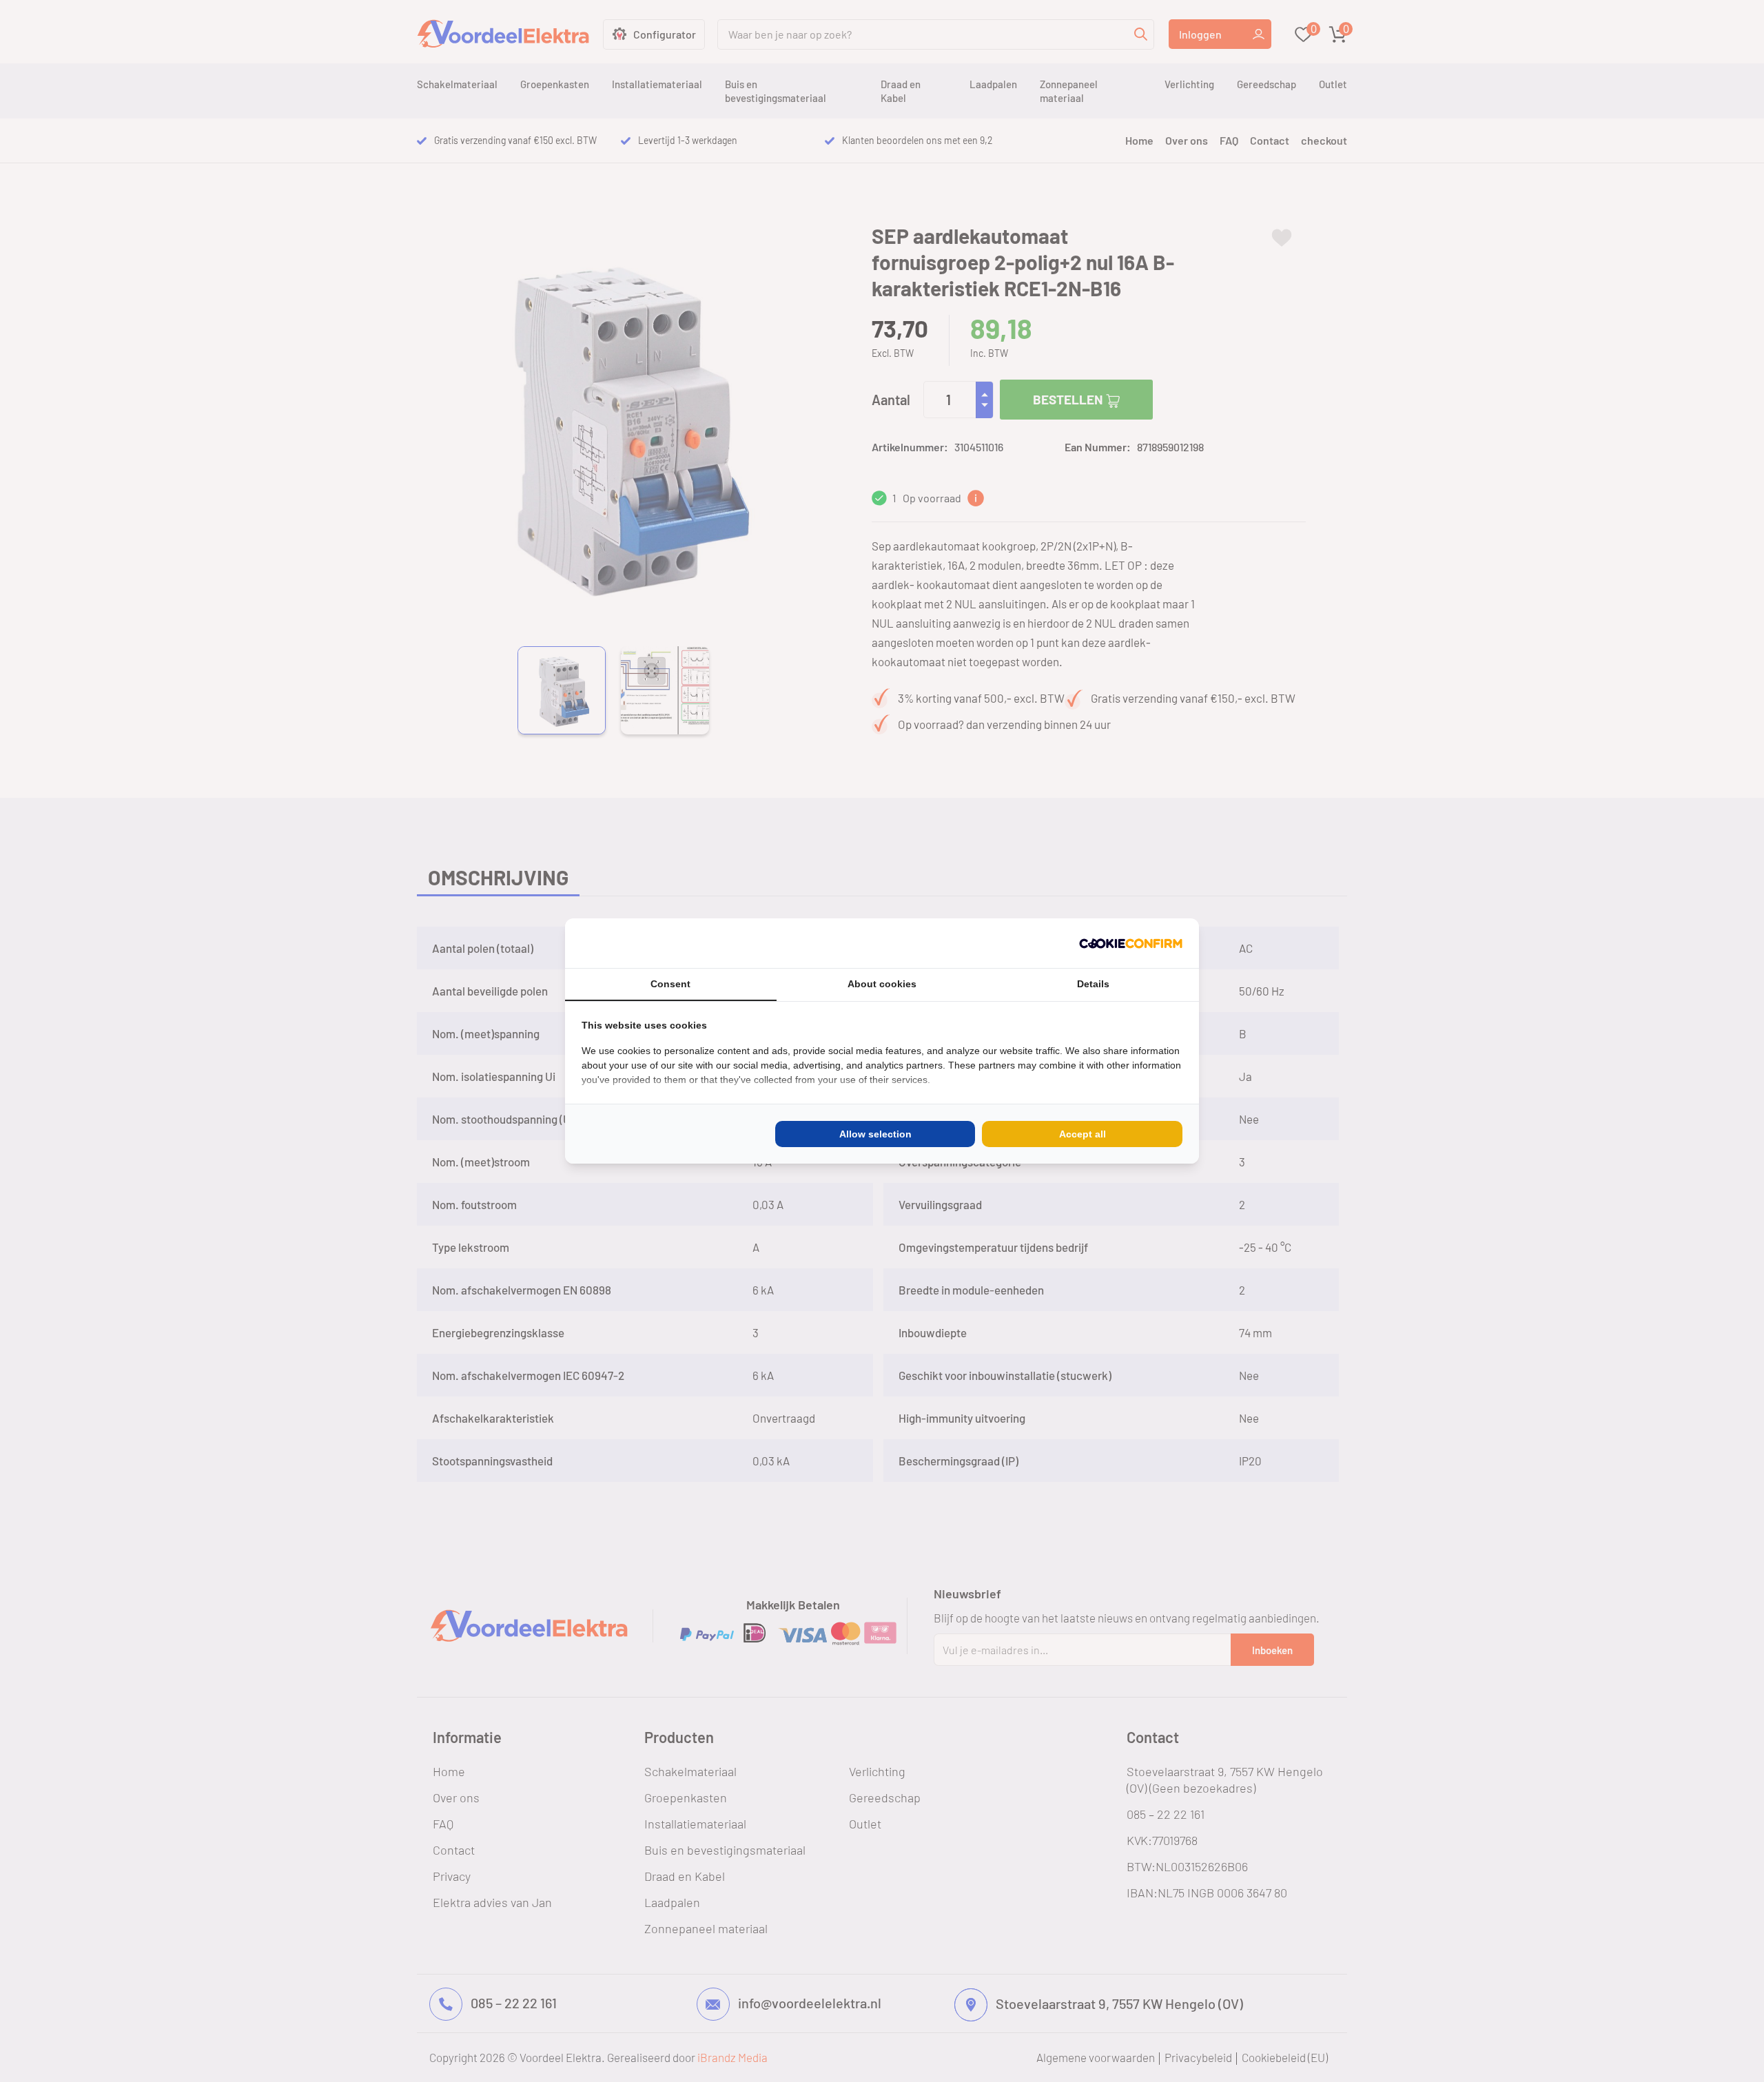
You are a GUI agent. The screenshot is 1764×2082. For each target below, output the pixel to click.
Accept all (1083, 1134)
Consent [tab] (670, 984)
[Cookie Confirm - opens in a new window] (1131, 943)
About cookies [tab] (882, 984)
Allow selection (875, 1134)
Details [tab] (1093, 984)
